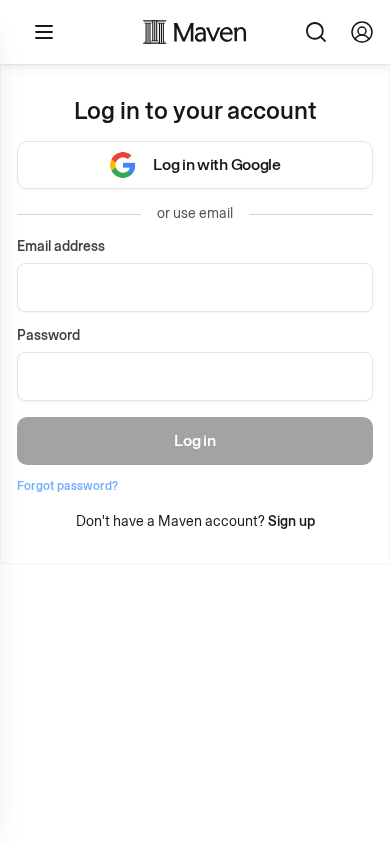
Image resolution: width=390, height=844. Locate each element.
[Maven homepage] (195, 32)
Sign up (291, 521)
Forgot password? (67, 486)
